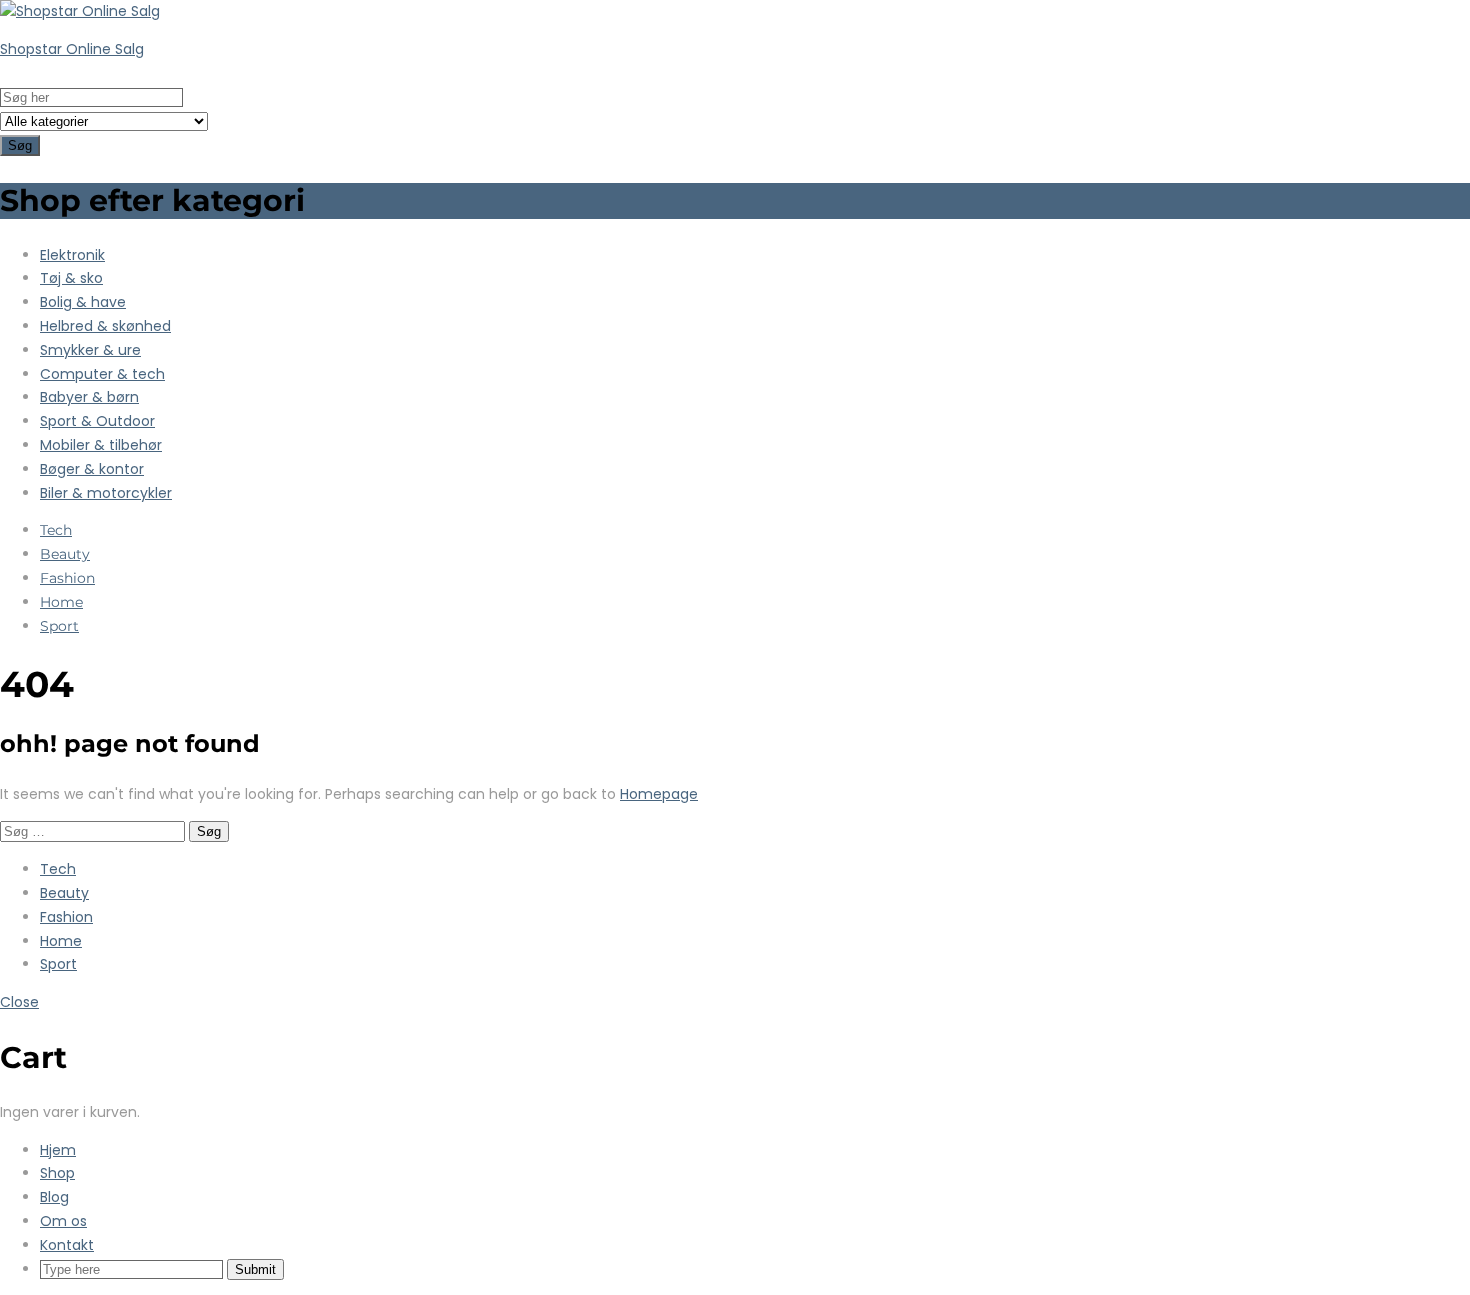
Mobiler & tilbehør (101, 445)
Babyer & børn (89, 397)
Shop (57, 1173)
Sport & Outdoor (97, 421)
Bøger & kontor (92, 469)
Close (19, 1002)
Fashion (67, 578)
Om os (63, 1221)
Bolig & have (83, 302)
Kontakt (67, 1245)
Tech (56, 530)
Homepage (659, 794)
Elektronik (72, 255)
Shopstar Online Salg (72, 49)
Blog (54, 1197)
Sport (59, 626)
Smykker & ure (90, 350)
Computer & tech (102, 374)
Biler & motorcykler (106, 493)
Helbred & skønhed (105, 326)
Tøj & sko (71, 278)
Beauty (65, 554)
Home (61, 602)
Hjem (58, 1150)
